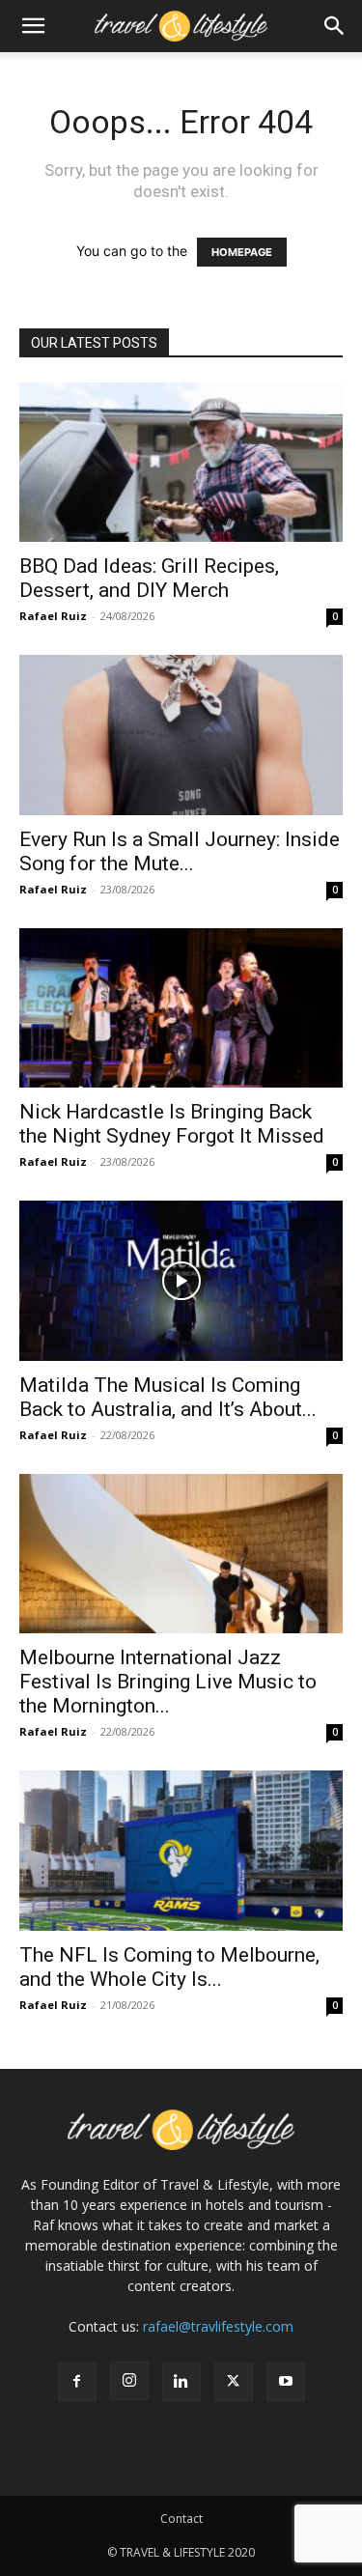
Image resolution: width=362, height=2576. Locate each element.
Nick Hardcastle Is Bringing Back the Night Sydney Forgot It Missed (172, 1124)
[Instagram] (129, 2381)
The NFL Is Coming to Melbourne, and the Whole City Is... (169, 1967)
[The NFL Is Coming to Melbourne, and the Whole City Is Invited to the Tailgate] (181, 1850)
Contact (181, 2519)
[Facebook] (77, 2382)
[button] (33, 26)
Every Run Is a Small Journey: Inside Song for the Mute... (180, 851)
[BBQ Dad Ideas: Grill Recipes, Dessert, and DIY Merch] (181, 462)
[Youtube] (286, 2382)
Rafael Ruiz (53, 616)
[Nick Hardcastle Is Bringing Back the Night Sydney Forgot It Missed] (181, 1008)
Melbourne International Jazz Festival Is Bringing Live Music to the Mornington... (168, 1682)
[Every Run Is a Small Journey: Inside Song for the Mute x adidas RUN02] (181, 735)
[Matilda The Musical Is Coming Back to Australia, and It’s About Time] (181, 1280)
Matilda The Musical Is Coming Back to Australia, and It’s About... (168, 1397)
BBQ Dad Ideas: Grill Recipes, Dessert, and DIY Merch (149, 578)
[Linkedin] (181, 2382)
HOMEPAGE (242, 252)
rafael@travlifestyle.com (218, 2326)
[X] (234, 2382)
